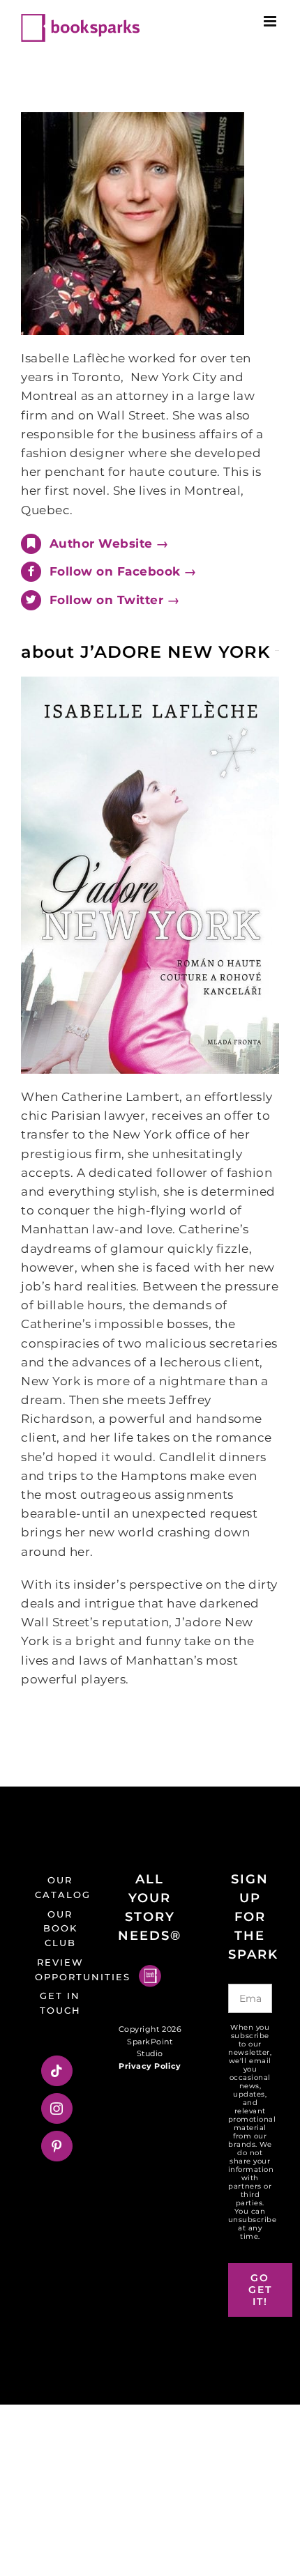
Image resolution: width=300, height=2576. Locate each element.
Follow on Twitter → (115, 600)
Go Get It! (260, 2290)
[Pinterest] (57, 2146)
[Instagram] (57, 2108)
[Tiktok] (57, 2071)
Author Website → (109, 543)
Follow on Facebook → (123, 571)
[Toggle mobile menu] (271, 21)
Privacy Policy (150, 2066)
